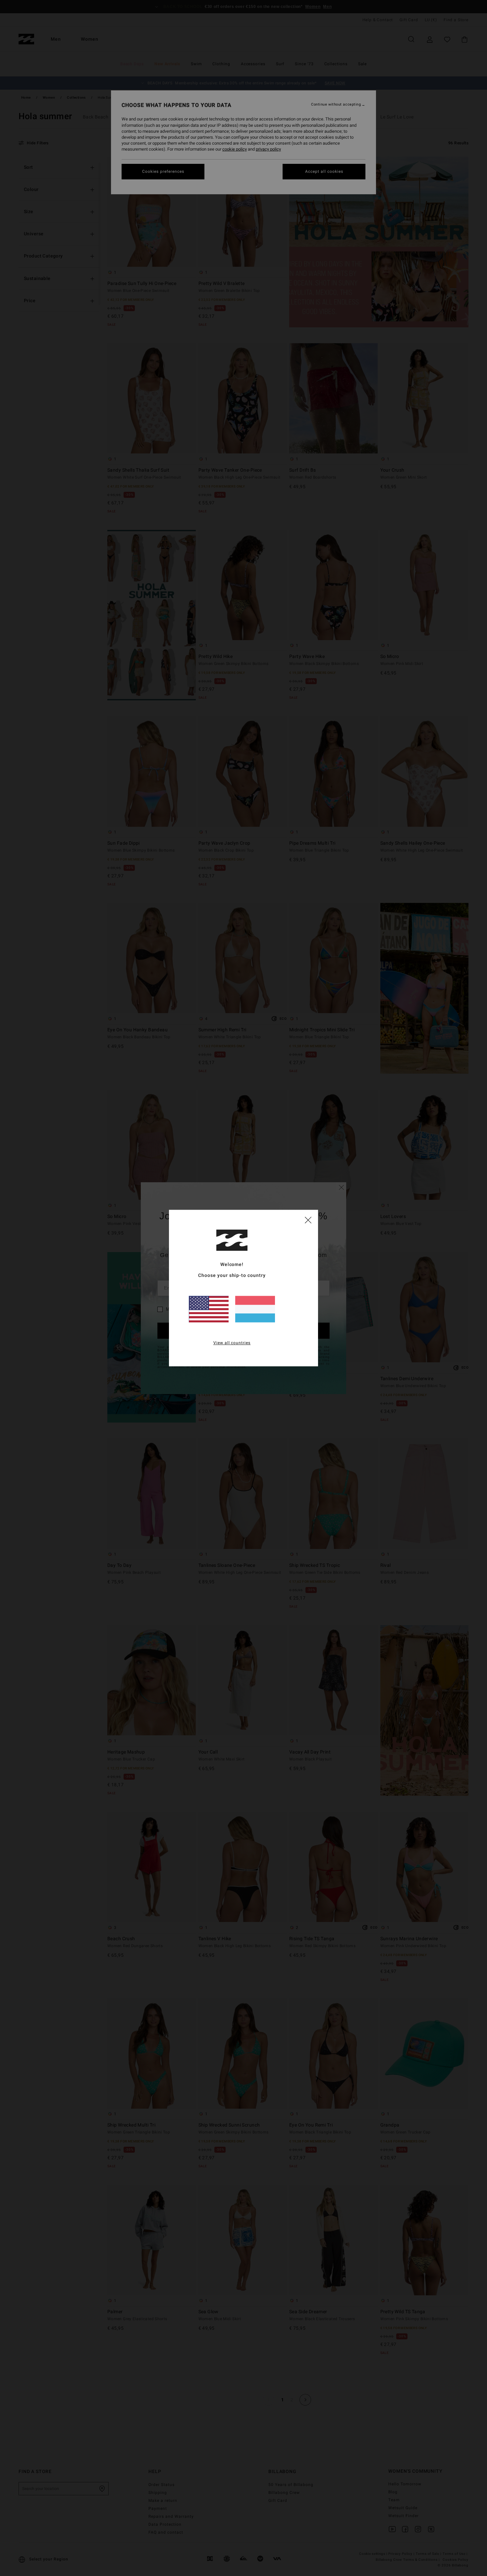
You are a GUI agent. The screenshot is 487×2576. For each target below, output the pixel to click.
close (308, 1220)
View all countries (232, 1343)
